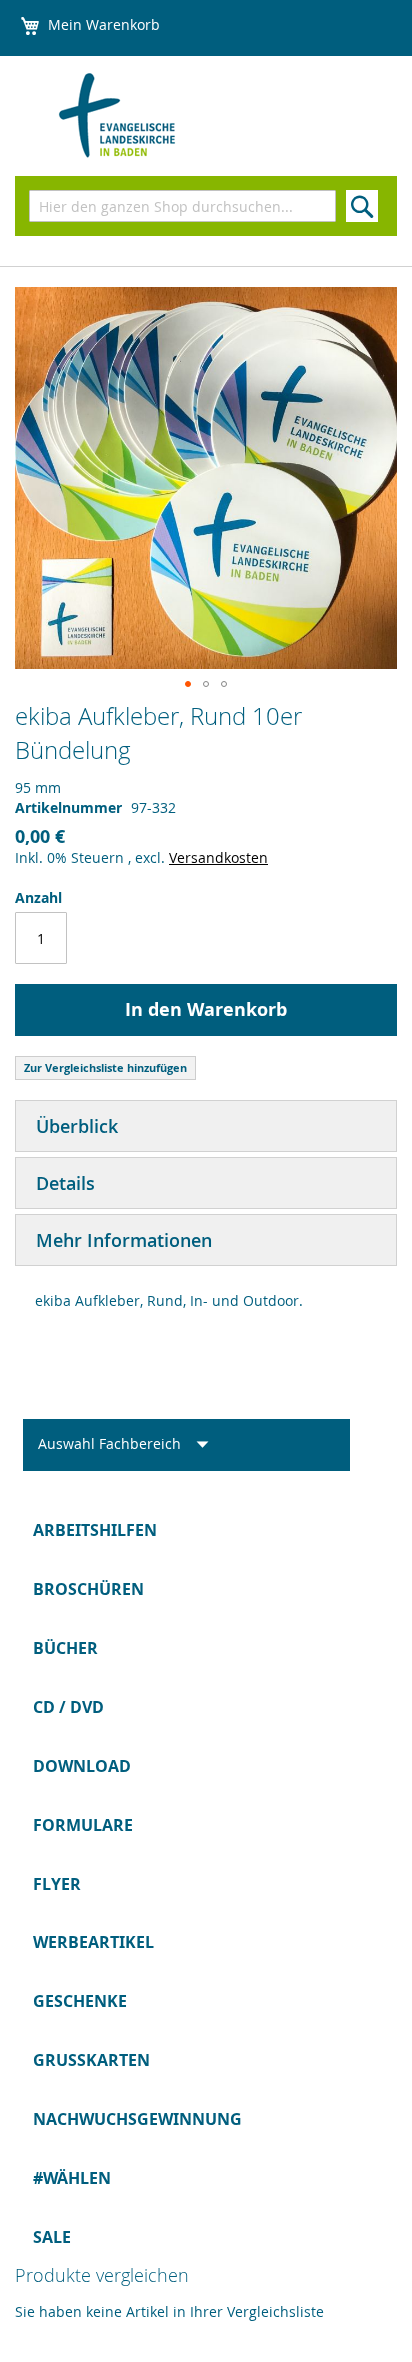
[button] (188, 684)
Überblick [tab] (77, 1126)
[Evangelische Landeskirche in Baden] (150, 116)
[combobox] (182, 206)
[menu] (206, 1883)
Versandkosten (218, 857)
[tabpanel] (206, 1306)
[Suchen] (362, 206)
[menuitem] (206, 1530)
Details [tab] (65, 1183)
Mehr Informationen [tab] (124, 1240)
